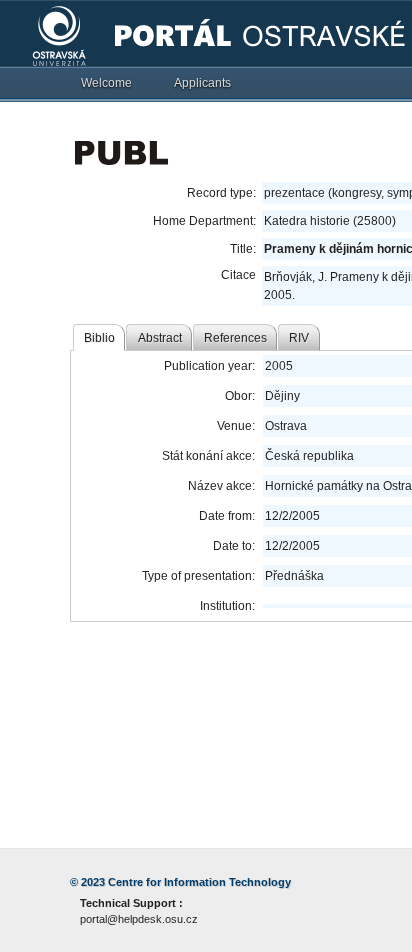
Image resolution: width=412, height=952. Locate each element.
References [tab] (235, 338)
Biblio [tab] (99, 338)
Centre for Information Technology (199, 882)
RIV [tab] (299, 338)
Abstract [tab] (160, 338)
